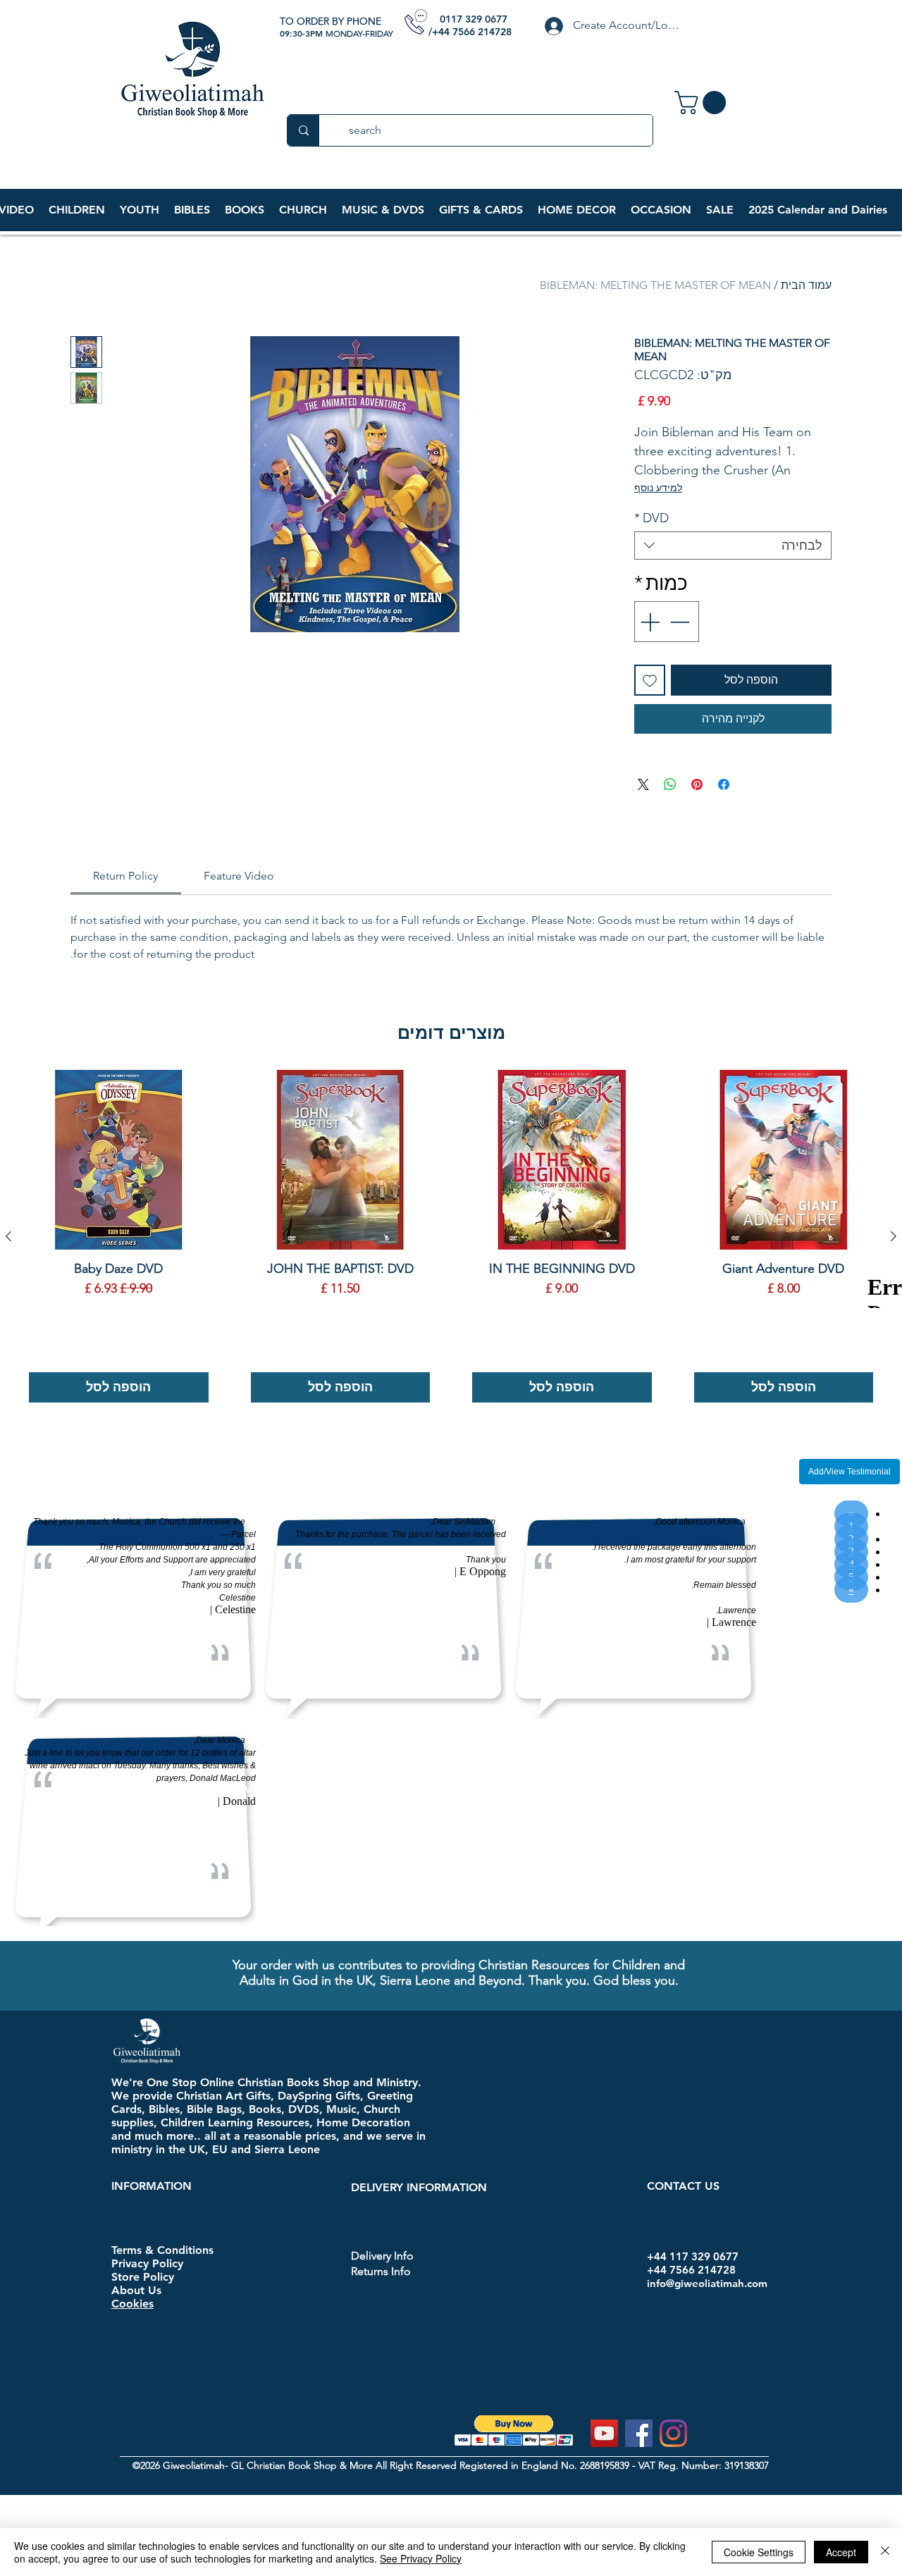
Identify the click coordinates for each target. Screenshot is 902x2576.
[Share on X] (643, 784)
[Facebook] (639, 2433)
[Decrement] (681, 622)
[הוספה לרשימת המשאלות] (650, 680)
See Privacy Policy (421, 2558)
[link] (703, 103)
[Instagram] (673, 2433)
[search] (303, 130)
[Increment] (648, 622)
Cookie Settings (759, 2552)
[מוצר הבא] (8, 1236)
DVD (651, 518)
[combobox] (733, 546)
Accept (841, 2552)
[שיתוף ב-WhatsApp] (670, 784)
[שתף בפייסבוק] (724, 784)
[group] (451, 1236)
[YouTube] (604, 2433)
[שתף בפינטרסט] (697, 784)
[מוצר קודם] (894, 1236)
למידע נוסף (658, 488)
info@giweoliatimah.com (707, 2283)
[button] (76, 210)
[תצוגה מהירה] (784, 1160)
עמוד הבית (806, 285)
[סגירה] (885, 2552)
